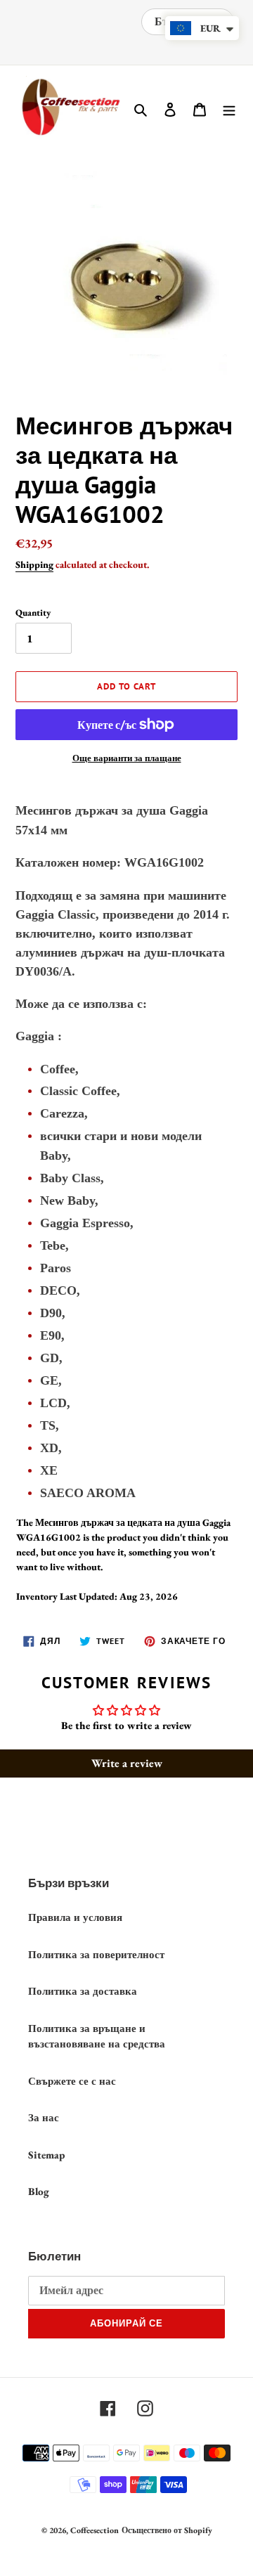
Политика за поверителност (96, 1954)
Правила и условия (75, 1917)
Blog (39, 2191)
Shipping (34, 564)
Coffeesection (95, 2530)
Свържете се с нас (72, 2081)
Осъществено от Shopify (167, 2530)
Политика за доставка (83, 1991)
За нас (44, 2117)
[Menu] (229, 109)
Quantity (33, 613)
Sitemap (46, 2155)
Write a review (127, 1763)
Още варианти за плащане (127, 758)
